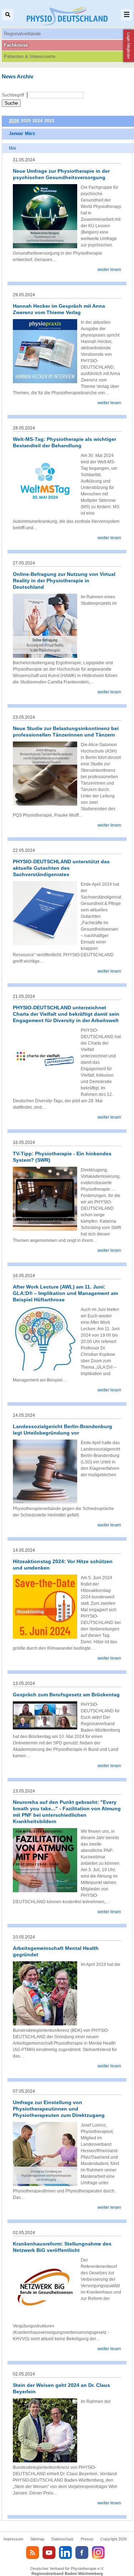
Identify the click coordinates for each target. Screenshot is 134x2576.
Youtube (49, 2552)
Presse (87, 2539)
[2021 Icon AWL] (45, 1369)
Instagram (98, 2552)
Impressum (13, 2539)
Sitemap (37, 2539)
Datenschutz (63, 2539)
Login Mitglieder (129, 46)
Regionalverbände (22, 34)
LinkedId (65, 2552)
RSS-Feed (33, 2552)
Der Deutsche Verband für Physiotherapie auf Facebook (82, 2552)
